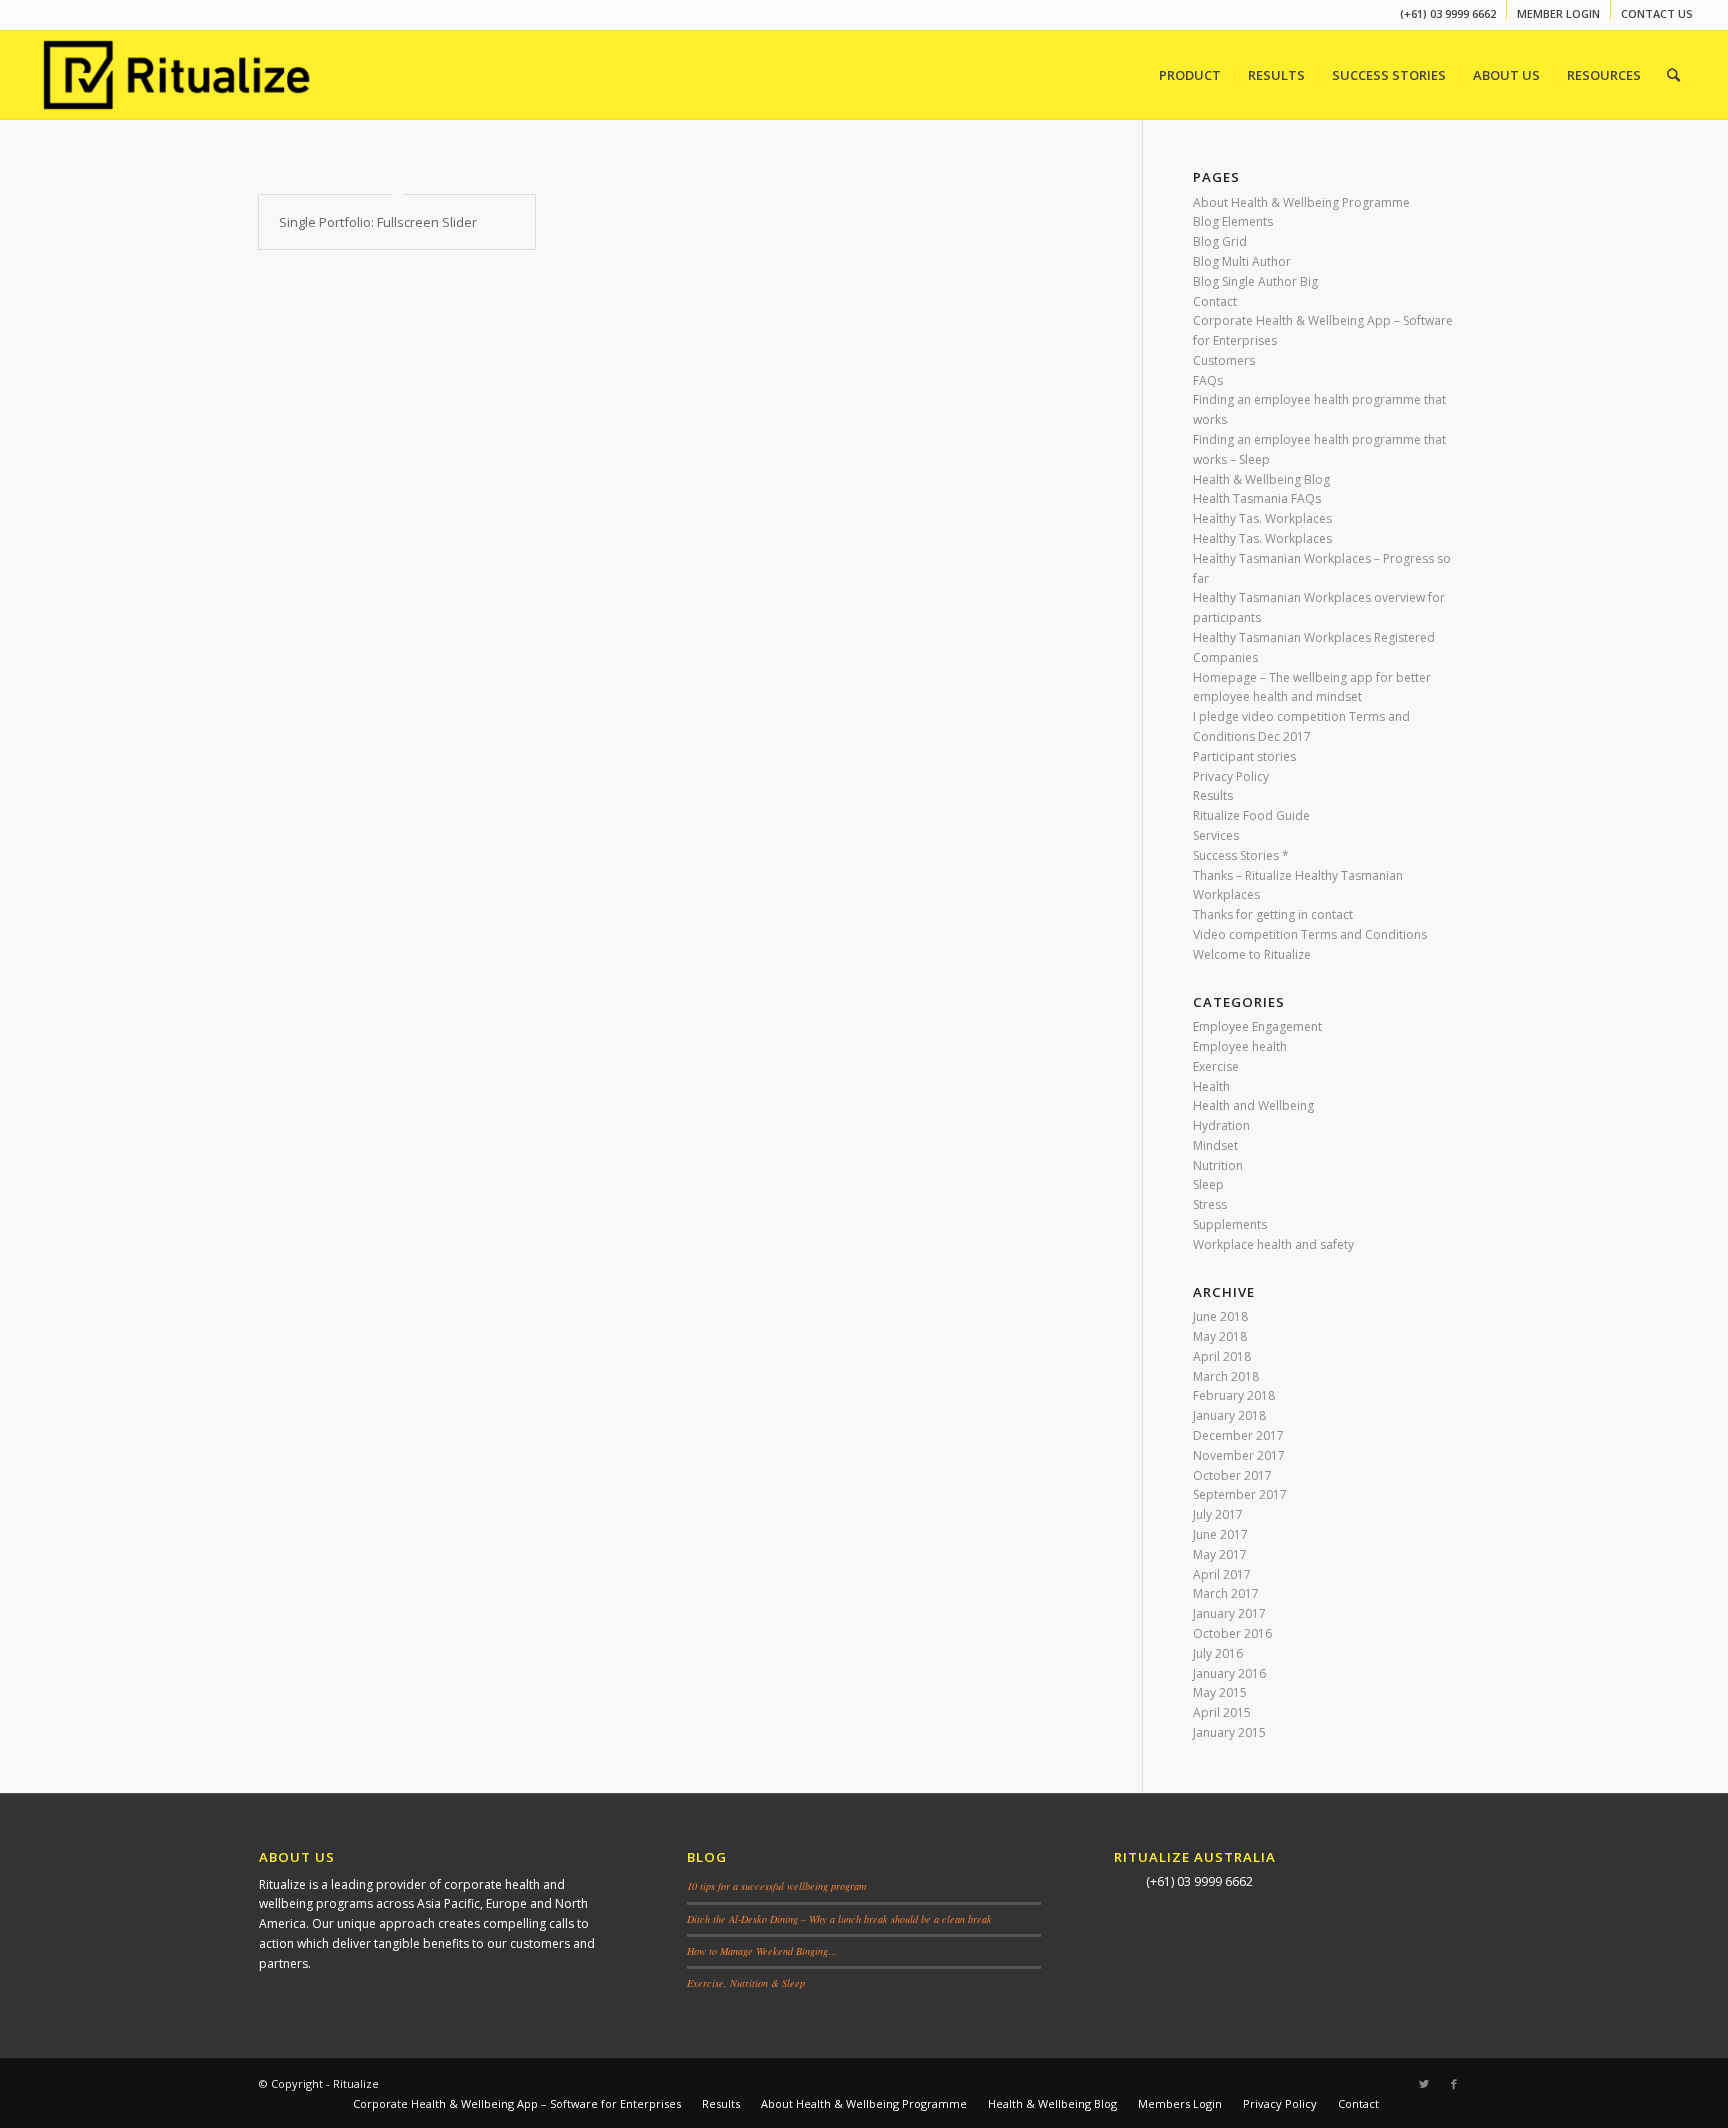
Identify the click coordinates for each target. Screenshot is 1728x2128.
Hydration (1221, 1125)
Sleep (1208, 1184)
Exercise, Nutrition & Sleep (746, 1983)
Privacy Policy (1231, 776)
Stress (1210, 1204)
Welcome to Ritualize (1252, 954)
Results (1213, 795)
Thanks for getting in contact (1273, 914)
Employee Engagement (1257, 1026)
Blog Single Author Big (1255, 281)
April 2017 (1222, 1574)
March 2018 (1226, 1376)
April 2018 (1222, 1356)
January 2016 (1229, 1673)
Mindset (1215, 1145)
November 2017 (1239, 1455)
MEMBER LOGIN (1558, 13)
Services (1216, 835)
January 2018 (1229, 1415)
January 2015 (1229, 1732)
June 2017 (1220, 1534)
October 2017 (1232, 1475)
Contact (1215, 301)
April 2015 (1222, 1712)
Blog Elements (1233, 221)
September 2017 (1240, 1494)
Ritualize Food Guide (1251, 815)
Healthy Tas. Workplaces (1262, 518)
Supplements (1230, 1224)
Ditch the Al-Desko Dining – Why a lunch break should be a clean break (839, 1919)
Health (1211, 1086)
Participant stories (1244, 756)
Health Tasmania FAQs (1257, 498)
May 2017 (1220, 1554)
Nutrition (1218, 1165)
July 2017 (1218, 1514)
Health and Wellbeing (1253, 1105)
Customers (1224, 360)
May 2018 (1220, 1336)
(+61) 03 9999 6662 (1448, 13)
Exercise (1216, 1066)
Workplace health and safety (1273, 1244)
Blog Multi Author (1242, 261)
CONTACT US (1657, 13)
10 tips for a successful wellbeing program (776, 1886)
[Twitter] (1424, 2084)
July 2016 (1218, 1653)
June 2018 (1220, 1316)
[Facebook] (1454, 2084)
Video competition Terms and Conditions (1310, 934)
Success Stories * (1241, 855)
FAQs (1208, 380)
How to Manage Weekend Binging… (762, 1951)
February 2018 (1234, 1395)
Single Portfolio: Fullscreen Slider (378, 222)
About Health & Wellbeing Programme (1301, 202)
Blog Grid (1220, 241)
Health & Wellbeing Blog (1261, 479)
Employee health (1240, 1046)
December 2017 (1238, 1435)
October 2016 (1232, 1633)
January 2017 (1229, 1613)
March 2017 (1226, 1593)
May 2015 (1220, 1692)
